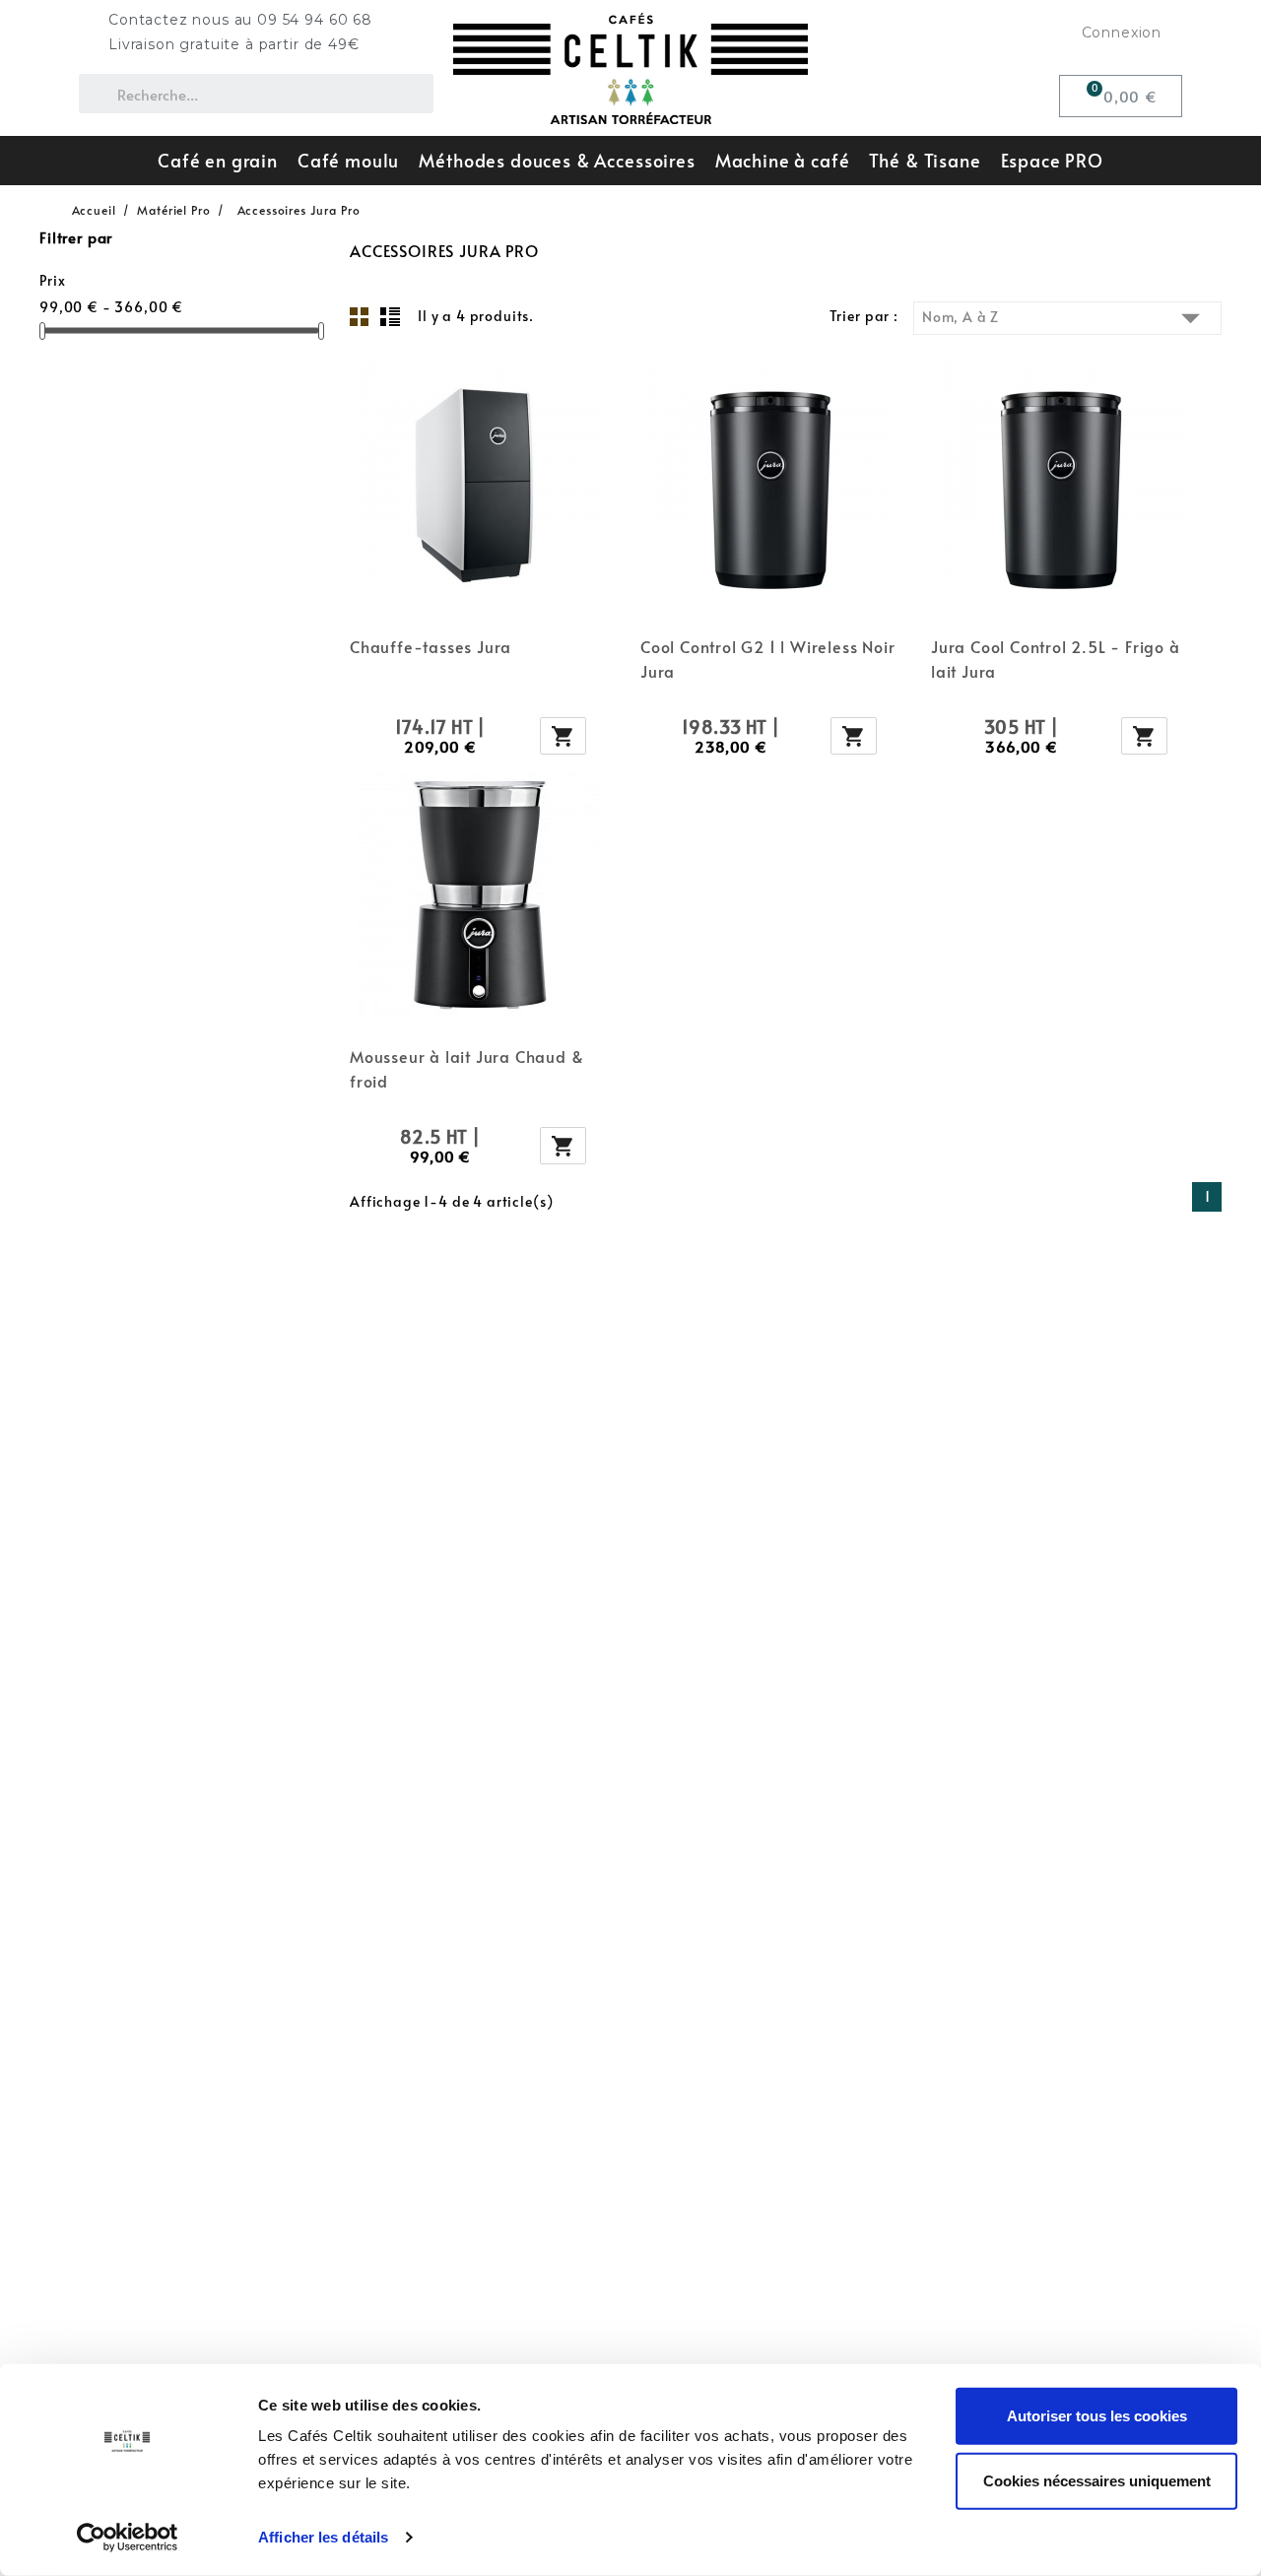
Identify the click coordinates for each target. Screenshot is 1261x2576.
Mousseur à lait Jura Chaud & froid (466, 1068)
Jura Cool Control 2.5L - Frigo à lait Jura (1056, 659)
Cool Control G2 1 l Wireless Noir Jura (767, 659)
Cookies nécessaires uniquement (1097, 2480)
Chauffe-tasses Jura (431, 646)
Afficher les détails (323, 2537)
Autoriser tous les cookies (1097, 2416)
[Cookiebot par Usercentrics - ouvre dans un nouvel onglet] (128, 2538)
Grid (360, 316)
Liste (390, 316)
